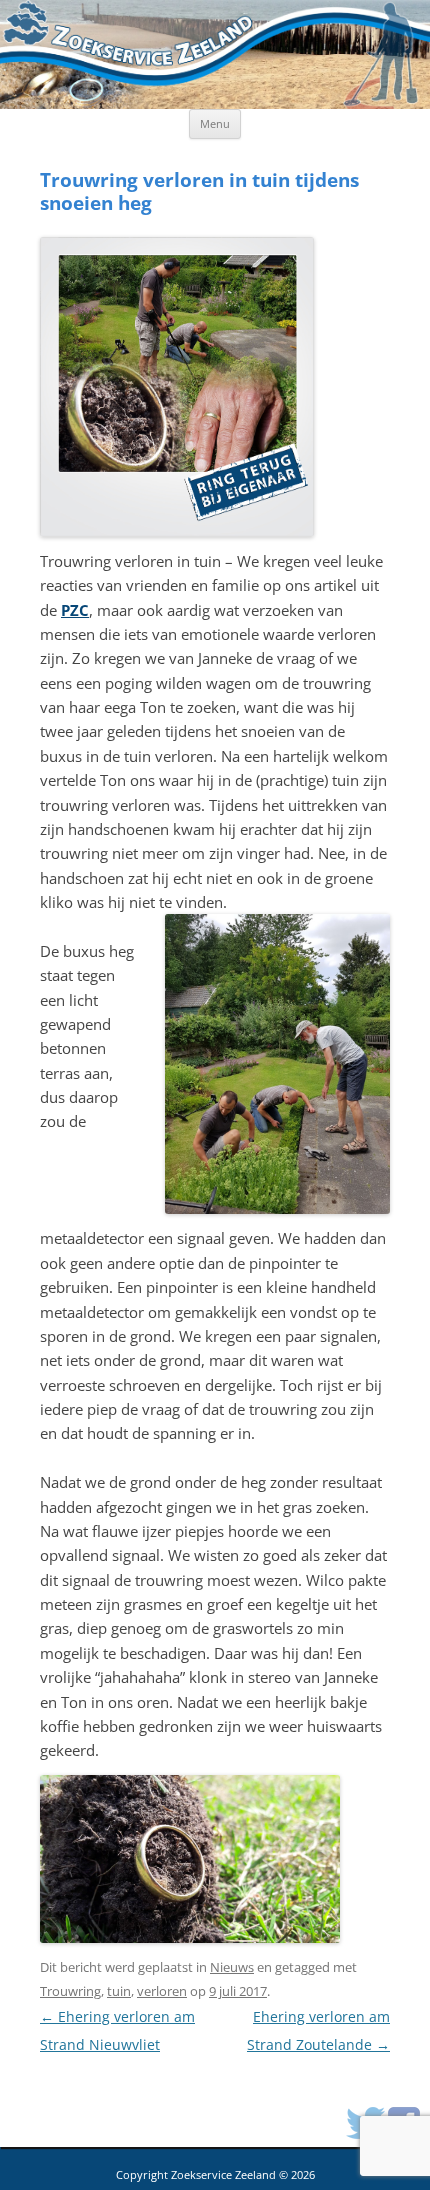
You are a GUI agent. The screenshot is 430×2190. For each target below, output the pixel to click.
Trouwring (70, 1991)
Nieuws (232, 1967)
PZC (75, 610)
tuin (119, 1991)
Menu (215, 123)
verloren (162, 1991)
